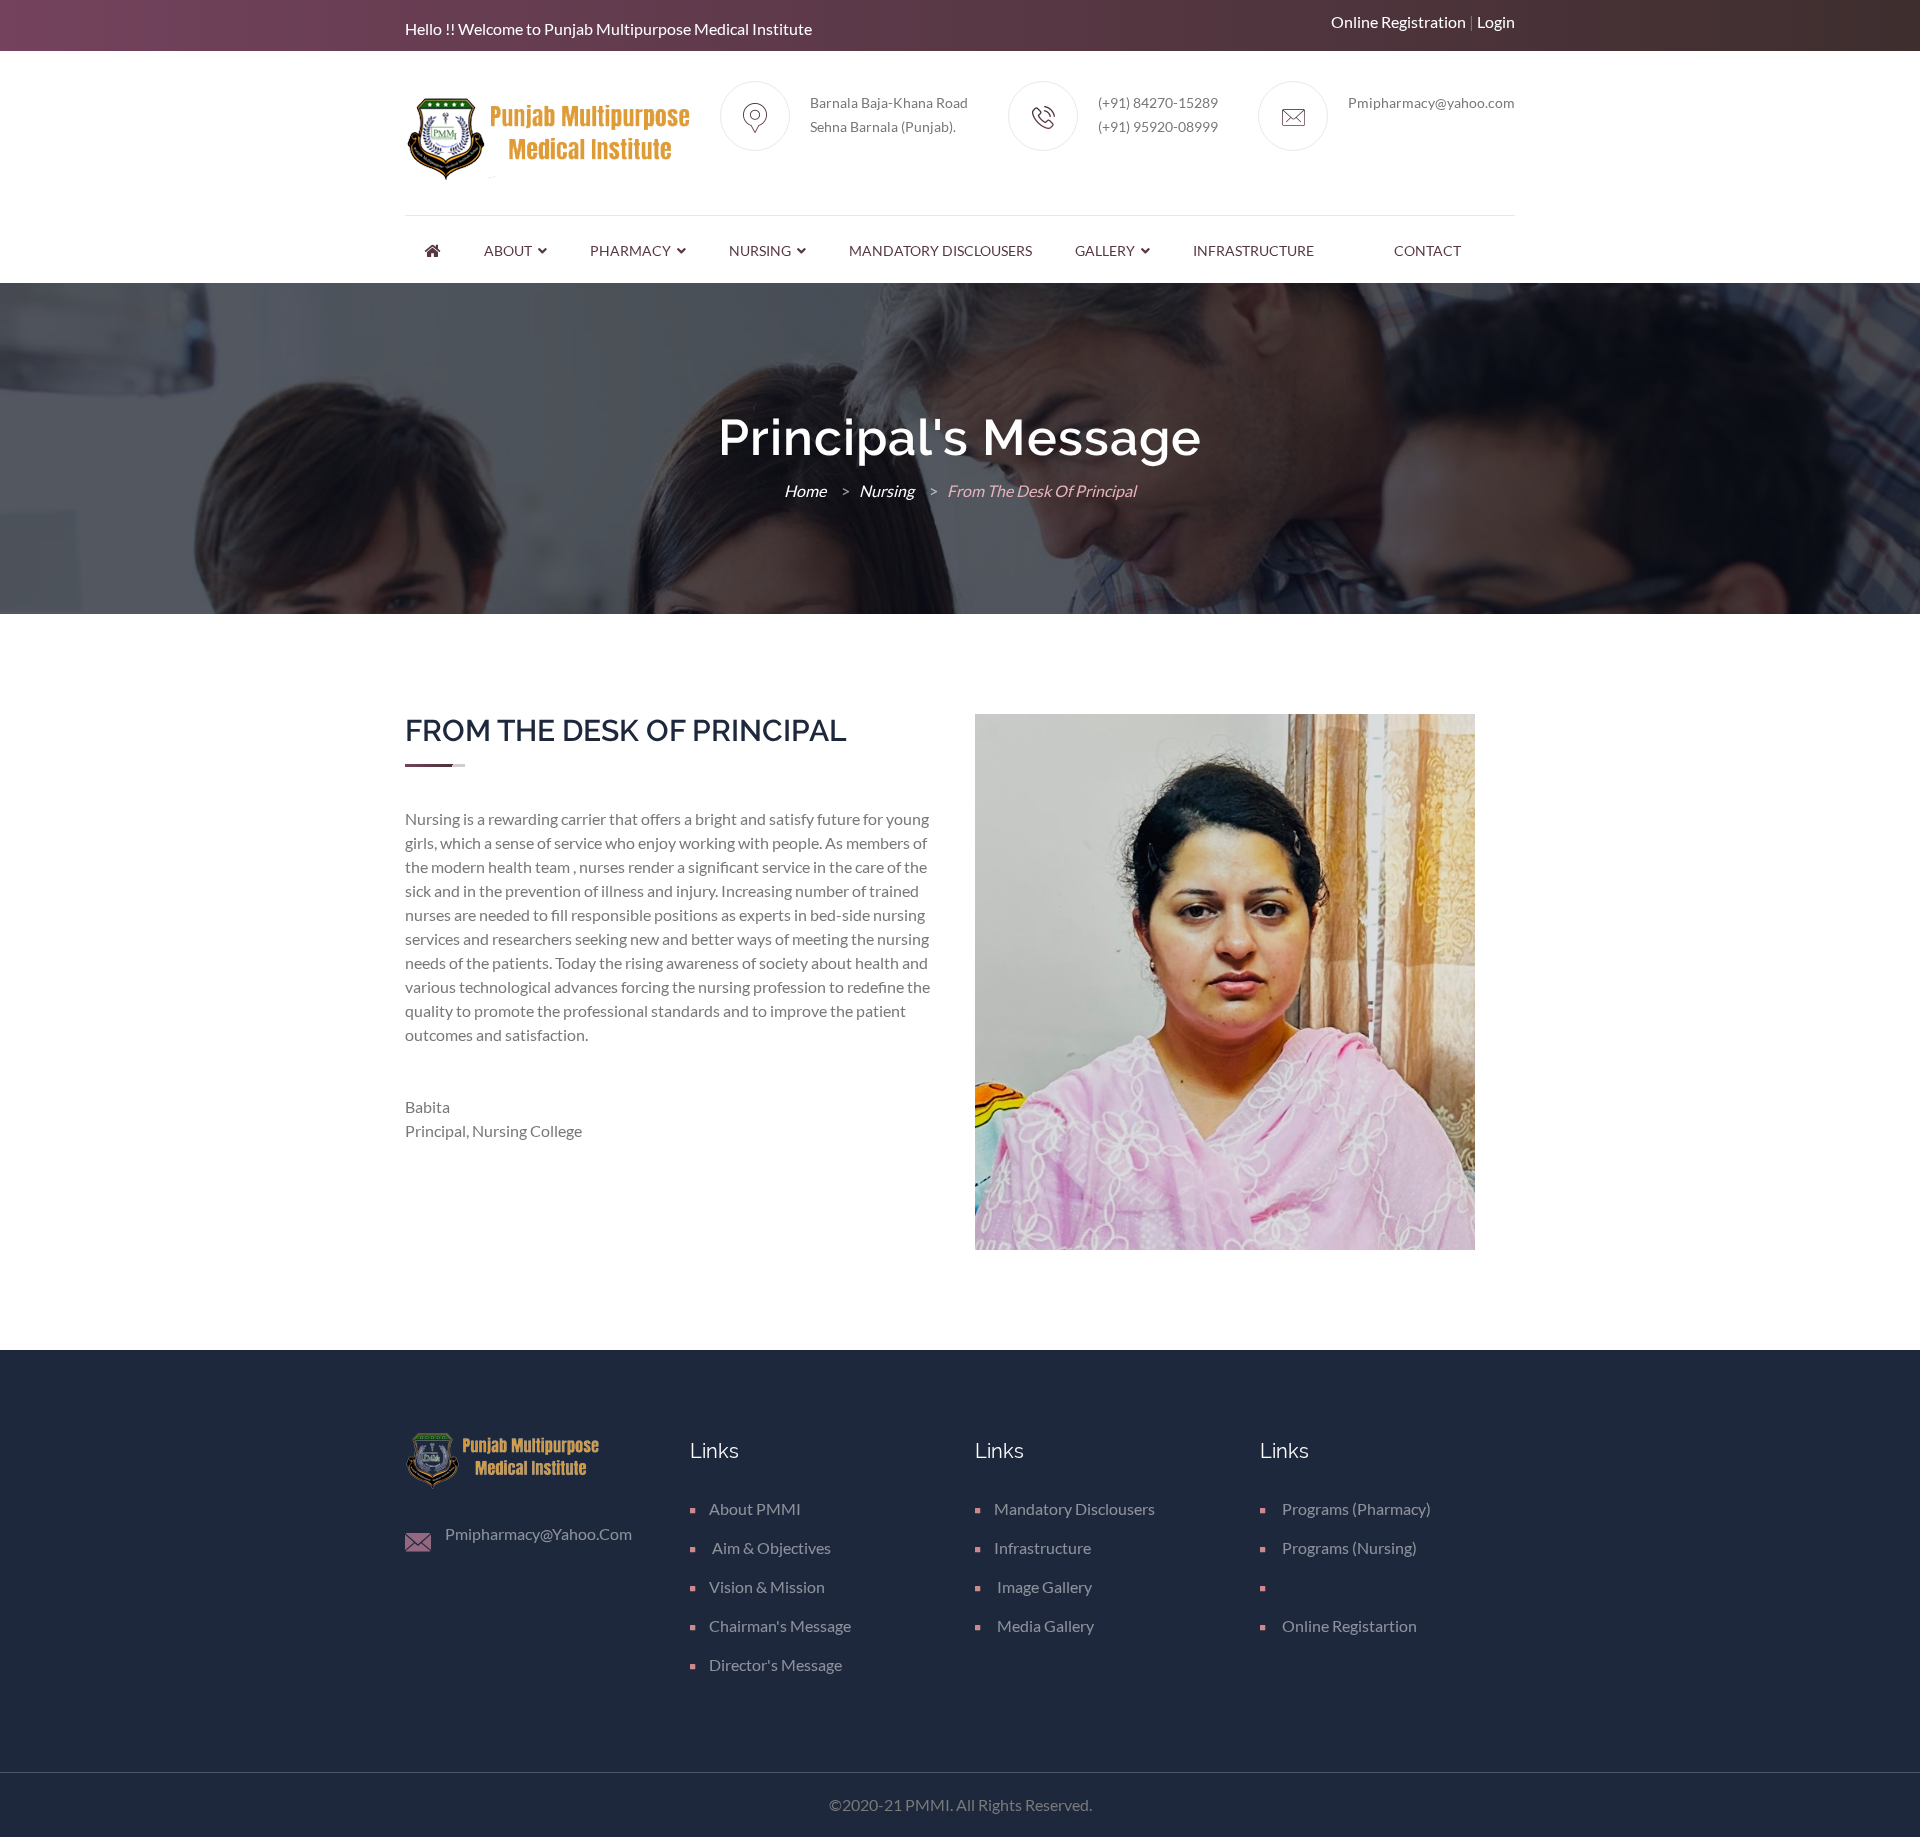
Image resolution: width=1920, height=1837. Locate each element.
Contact (1427, 250)
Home (806, 490)
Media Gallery (1044, 1625)
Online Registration (1398, 21)
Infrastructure (1253, 250)
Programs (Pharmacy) (1355, 1508)
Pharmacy (633, 250)
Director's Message (775, 1664)
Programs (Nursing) (1348, 1547)
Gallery (1108, 250)
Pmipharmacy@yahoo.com (1431, 102)
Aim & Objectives (770, 1547)
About (511, 250)
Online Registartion (1348, 1625)
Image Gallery (1043, 1586)
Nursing (763, 250)
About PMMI (755, 1508)
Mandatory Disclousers (940, 250)
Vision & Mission (767, 1586)
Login (1496, 21)
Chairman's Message (780, 1625)
